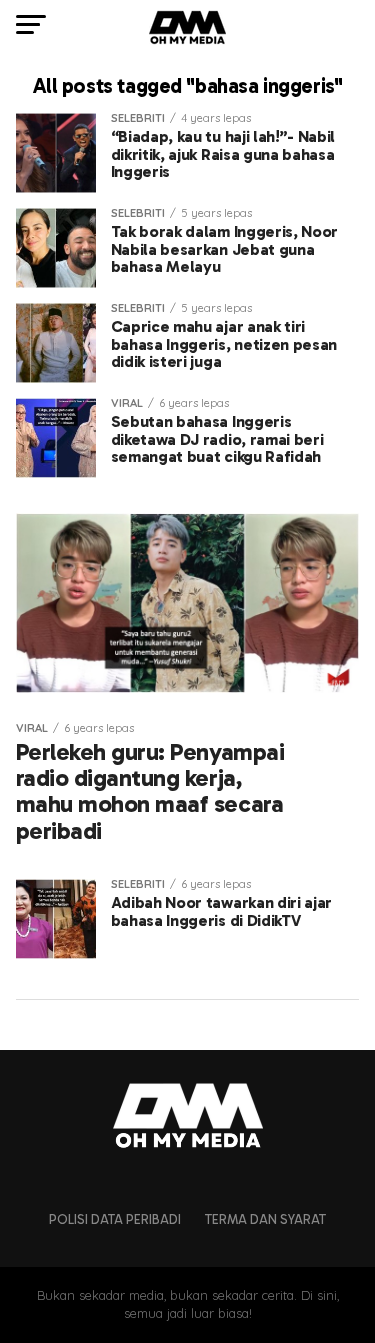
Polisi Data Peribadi (115, 1219)
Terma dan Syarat (265, 1219)
